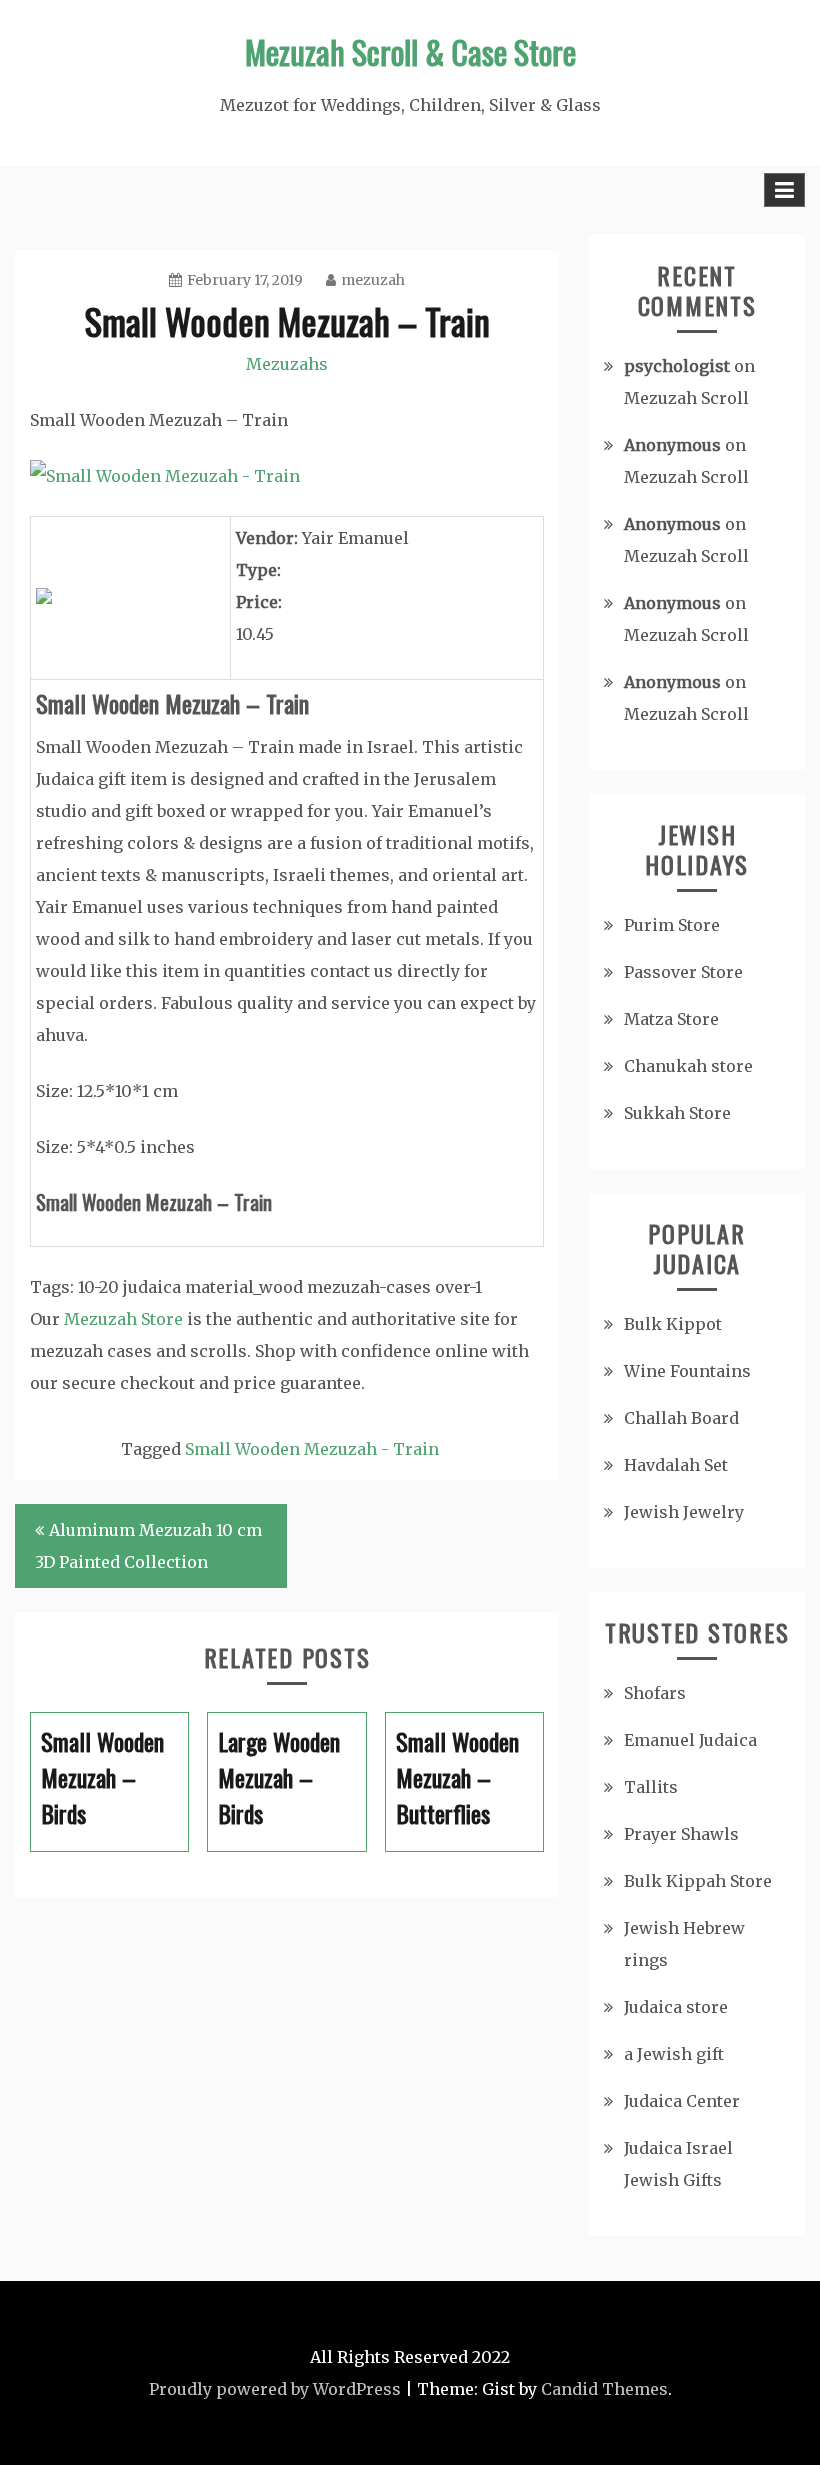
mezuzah (373, 280)
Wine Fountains (687, 1371)
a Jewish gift (674, 2054)
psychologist (677, 366)
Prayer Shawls (681, 1834)
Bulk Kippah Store (698, 1881)
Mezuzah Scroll (686, 398)
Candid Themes (604, 2389)
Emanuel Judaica (690, 1740)
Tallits (651, 1787)
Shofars (655, 1693)
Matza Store (671, 1019)
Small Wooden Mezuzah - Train (312, 1449)
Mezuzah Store (123, 1319)
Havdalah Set (676, 1465)
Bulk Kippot (673, 1324)
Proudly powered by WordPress (275, 2389)
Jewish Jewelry (684, 1512)
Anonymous (672, 445)
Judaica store (676, 2007)
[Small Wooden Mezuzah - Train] (165, 476)
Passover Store (683, 972)
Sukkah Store (677, 1113)
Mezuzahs (287, 364)
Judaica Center (682, 2101)
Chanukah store (688, 1066)
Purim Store (672, 925)
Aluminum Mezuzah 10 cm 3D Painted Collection (148, 1546)
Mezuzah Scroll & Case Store (410, 51)
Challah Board (681, 1418)
